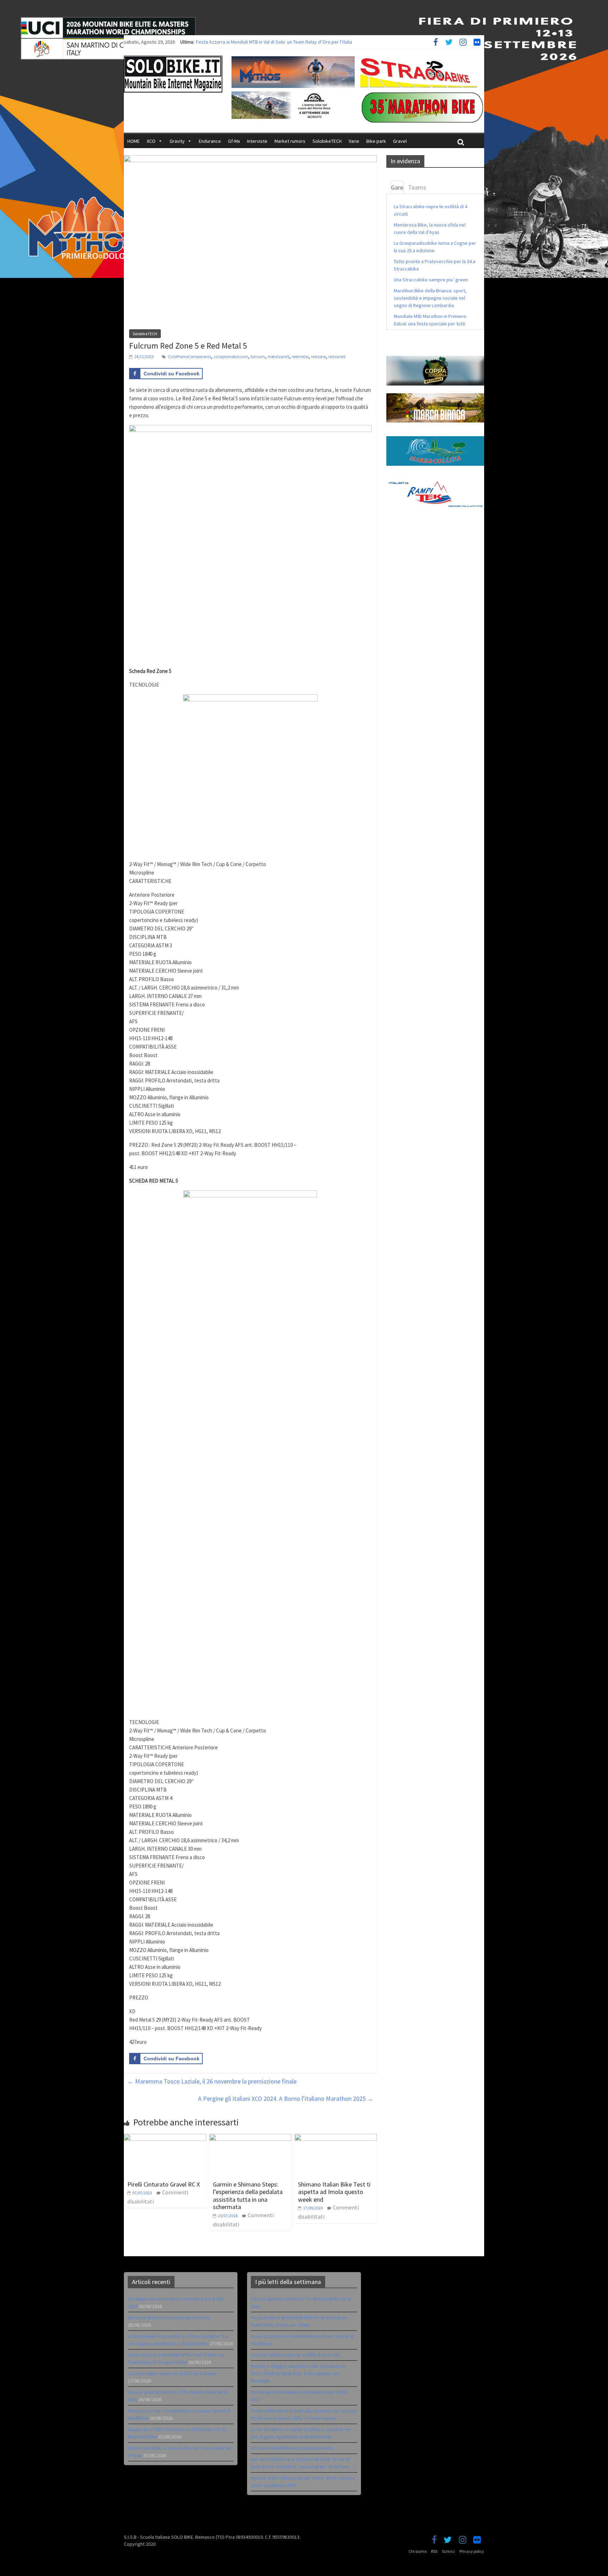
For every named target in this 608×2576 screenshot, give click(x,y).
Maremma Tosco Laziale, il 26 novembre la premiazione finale (212, 2081)
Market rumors (290, 141)
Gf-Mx (234, 141)
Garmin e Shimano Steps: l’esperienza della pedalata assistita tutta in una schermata (248, 2196)
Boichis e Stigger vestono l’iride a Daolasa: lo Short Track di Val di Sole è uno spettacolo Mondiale (298, 2373)
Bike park (376, 141)
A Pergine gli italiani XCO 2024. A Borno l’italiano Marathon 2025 (286, 2098)
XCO (151, 141)
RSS (434, 2551)
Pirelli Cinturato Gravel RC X (164, 2184)
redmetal (300, 357)
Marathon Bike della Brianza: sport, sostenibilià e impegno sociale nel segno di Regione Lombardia (430, 298)
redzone (318, 357)
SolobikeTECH (327, 141)
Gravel (400, 141)
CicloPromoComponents (189, 357)
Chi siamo (417, 2551)
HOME (134, 141)
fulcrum (258, 357)
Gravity (177, 141)
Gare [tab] (397, 187)
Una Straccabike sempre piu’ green (431, 280)
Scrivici (448, 2551)
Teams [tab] (417, 187)
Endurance (210, 141)
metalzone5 (278, 357)
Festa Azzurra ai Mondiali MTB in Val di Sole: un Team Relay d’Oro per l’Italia (274, 42)
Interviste (257, 141)
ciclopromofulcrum (231, 357)
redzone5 (337, 357)
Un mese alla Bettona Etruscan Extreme (169, 2317)
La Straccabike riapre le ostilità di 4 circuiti (172, 2373)
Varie (354, 141)
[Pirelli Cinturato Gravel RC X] (165, 2138)
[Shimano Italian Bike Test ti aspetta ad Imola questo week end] (336, 2138)
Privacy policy (472, 2551)
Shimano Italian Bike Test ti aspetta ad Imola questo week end (334, 2192)
